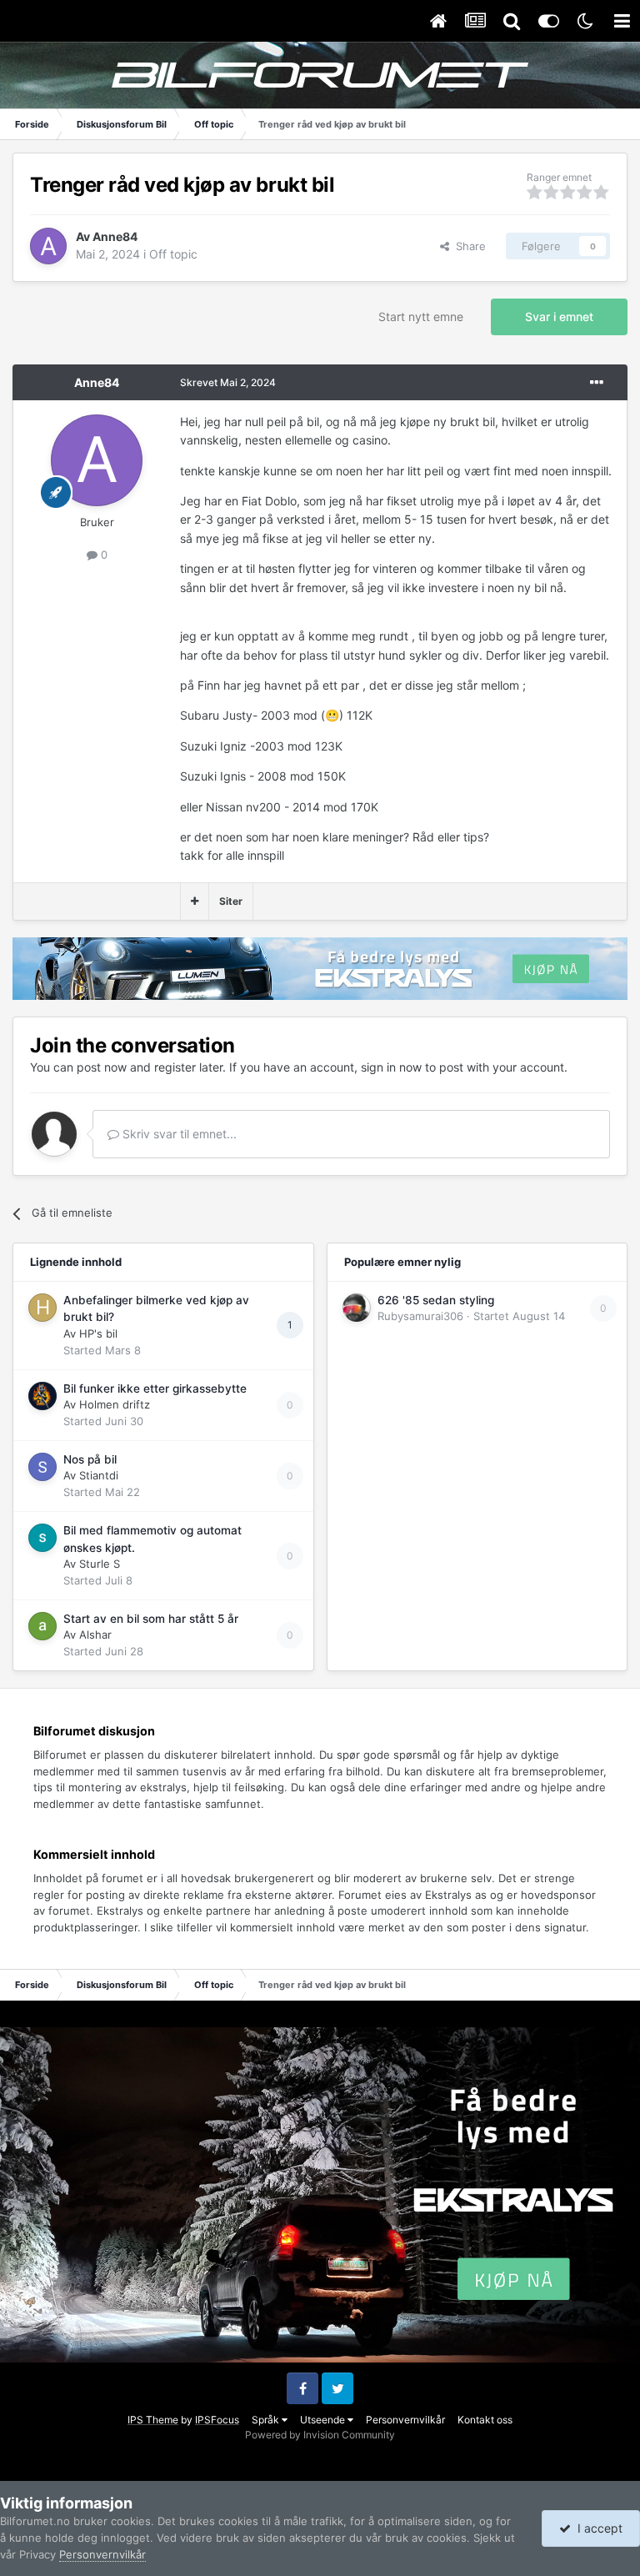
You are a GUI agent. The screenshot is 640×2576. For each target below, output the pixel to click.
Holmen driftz (115, 1404)
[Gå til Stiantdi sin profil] (42, 1467)
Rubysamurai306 (420, 1316)
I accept (597, 2528)
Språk (267, 2420)
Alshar (95, 1634)
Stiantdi (99, 1475)
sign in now (391, 1067)
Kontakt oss (485, 2420)
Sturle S (100, 1564)
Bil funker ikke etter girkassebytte (155, 1388)
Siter (231, 901)
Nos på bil (90, 1459)
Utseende (324, 2420)
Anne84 (115, 236)
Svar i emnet (559, 316)
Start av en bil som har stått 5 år (151, 1619)
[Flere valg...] (597, 383)
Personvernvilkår (405, 2420)
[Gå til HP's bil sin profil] (42, 1308)
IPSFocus (217, 2420)
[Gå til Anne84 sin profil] (48, 246)
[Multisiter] (195, 901)
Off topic (173, 254)
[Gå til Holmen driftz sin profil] (42, 1396)
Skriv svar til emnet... (178, 1134)
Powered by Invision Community (320, 2435)
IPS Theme (153, 2420)
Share (467, 246)
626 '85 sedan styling (436, 1300)
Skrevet (228, 382)
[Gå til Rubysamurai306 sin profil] (357, 1308)
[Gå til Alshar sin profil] (42, 1626)
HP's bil (98, 1333)
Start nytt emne (421, 316)
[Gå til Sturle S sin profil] (42, 1538)
